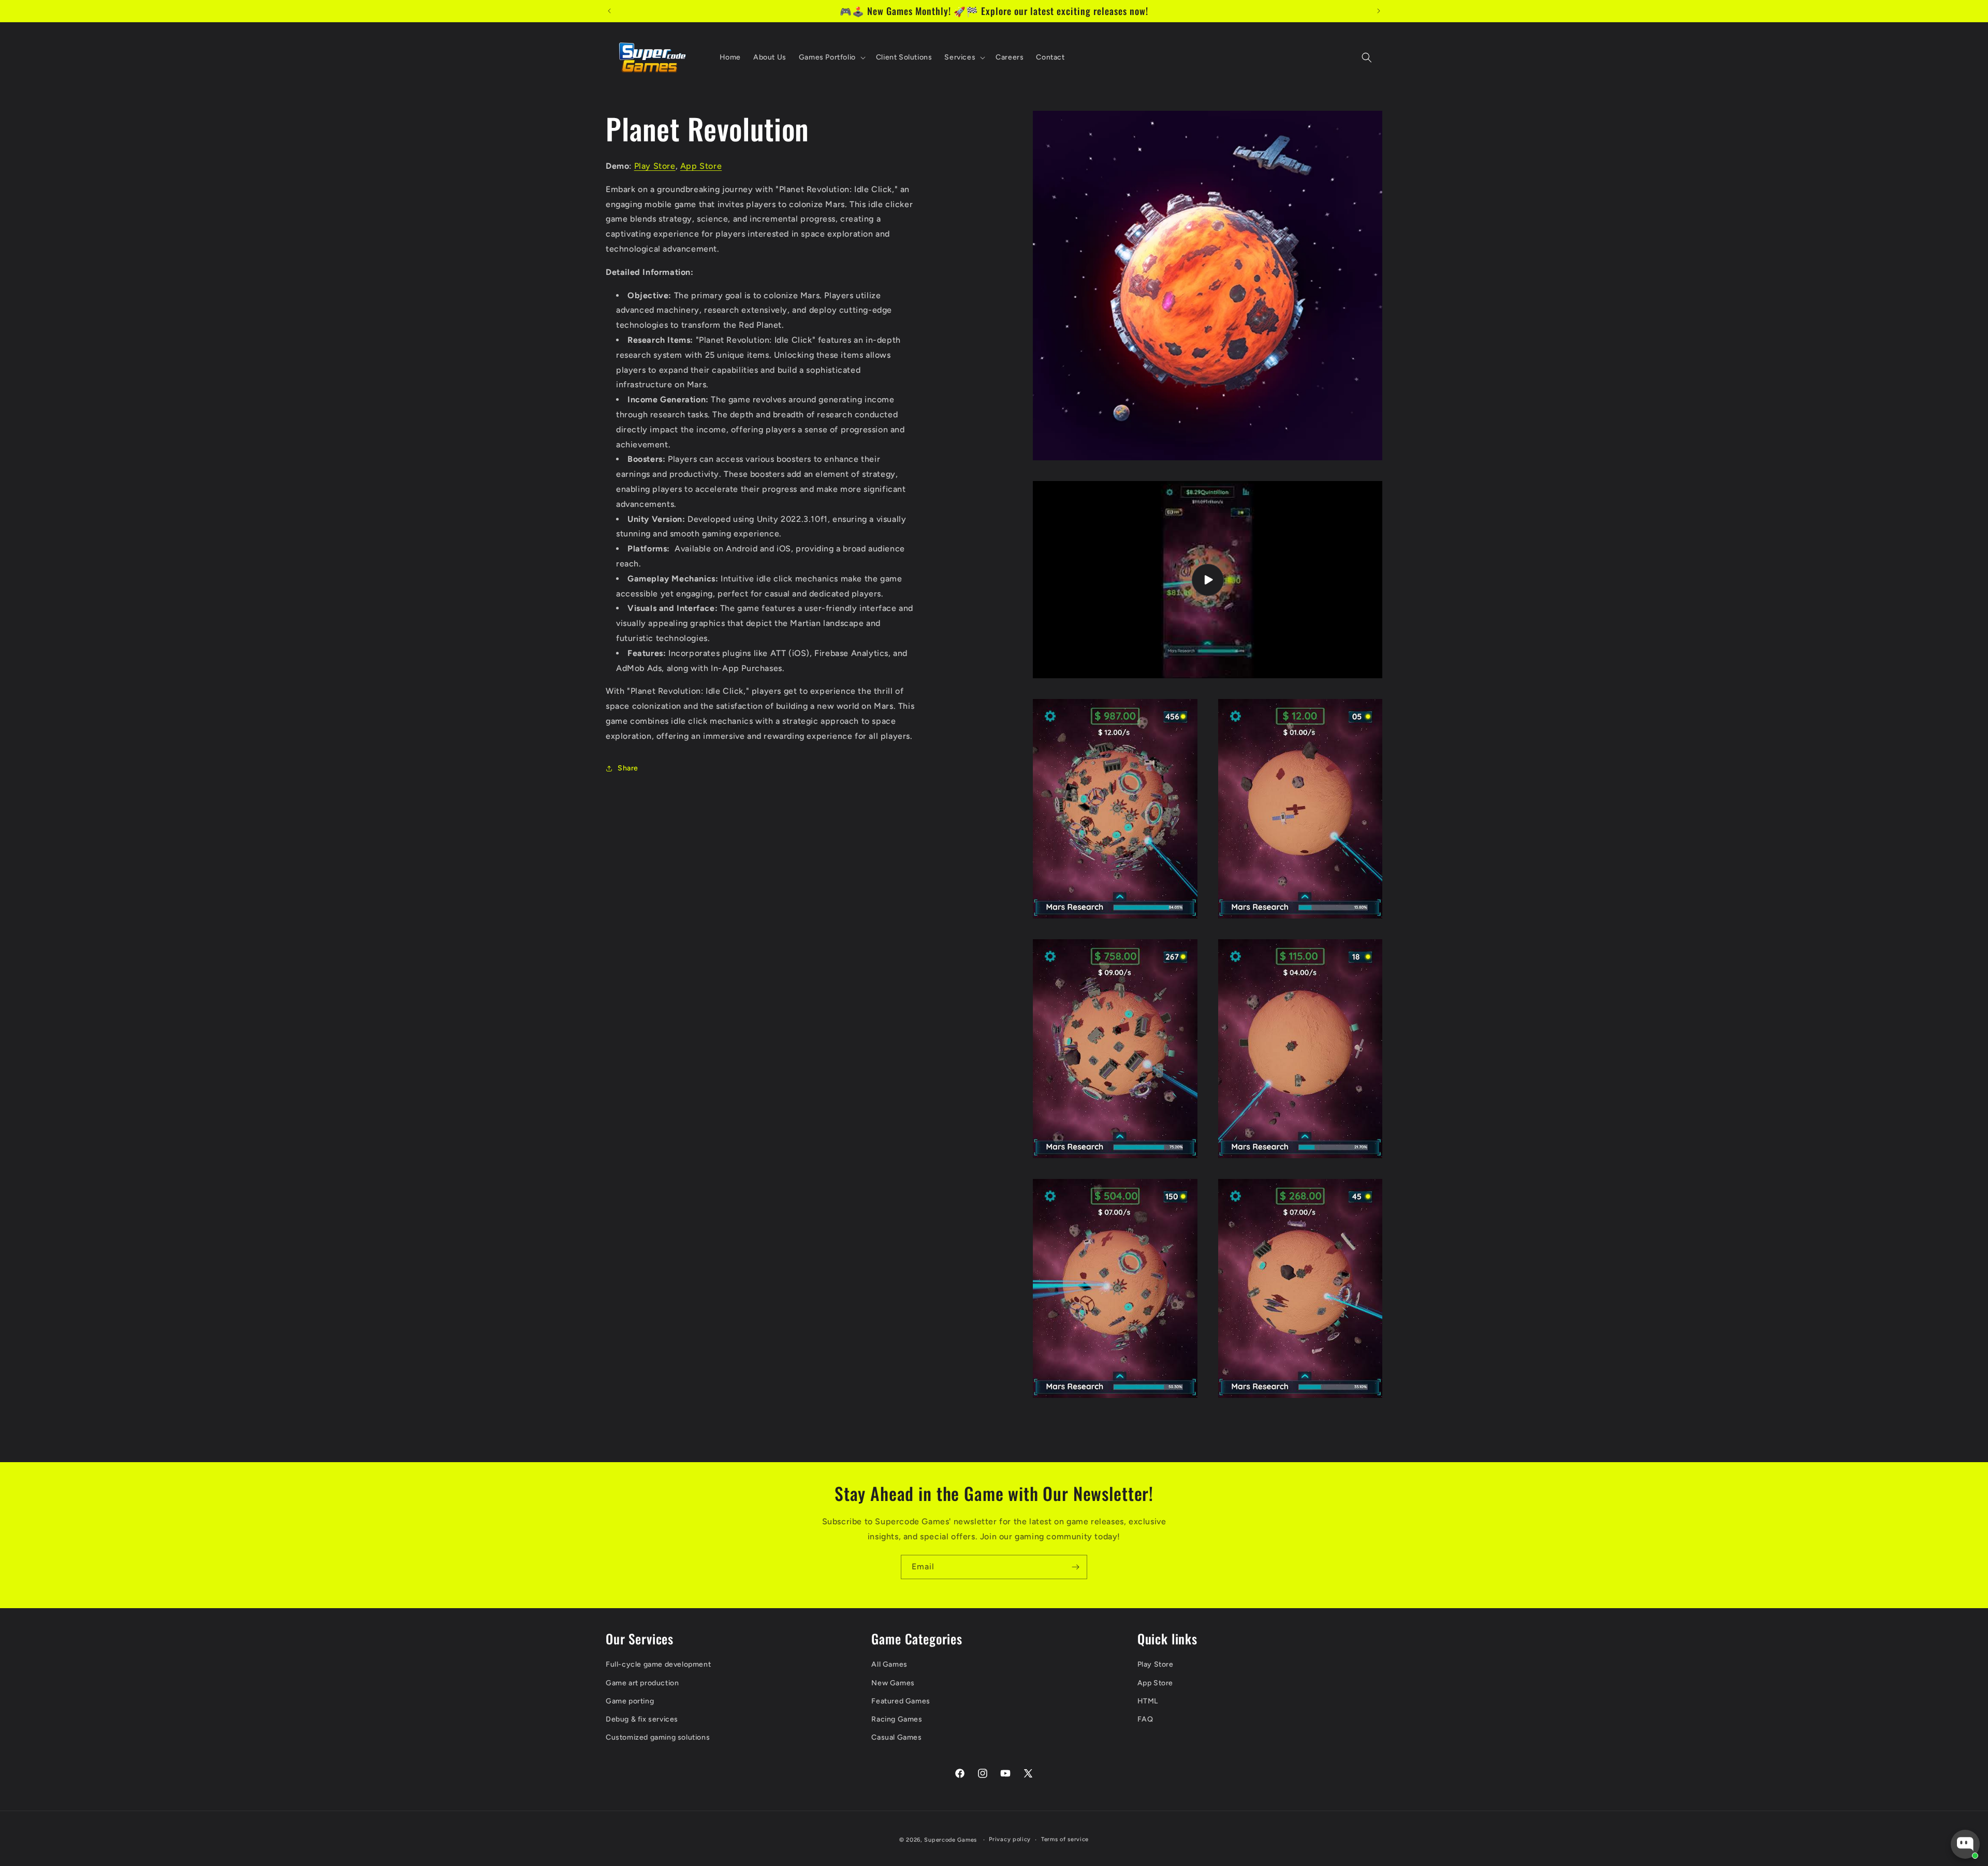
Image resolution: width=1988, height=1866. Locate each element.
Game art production (642, 1683)
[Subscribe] (1075, 1567)
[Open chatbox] (1965, 1844)
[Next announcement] (1379, 11)
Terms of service (1065, 1839)
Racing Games (897, 1719)
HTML (1148, 1701)
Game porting (630, 1701)
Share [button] (628, 768)
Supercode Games (951, 1840)
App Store (701, 166)
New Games (893, 1683)
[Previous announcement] (609, 11)
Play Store (655, 166)
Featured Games (901, 1701)
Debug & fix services (642, 1719)
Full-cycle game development (658, 1664)
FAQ (1145, 1719)
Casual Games (896, 1737)
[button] (831, 57)
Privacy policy (1010, 1839)
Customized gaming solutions (658, 1737)
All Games (889, 1664)
